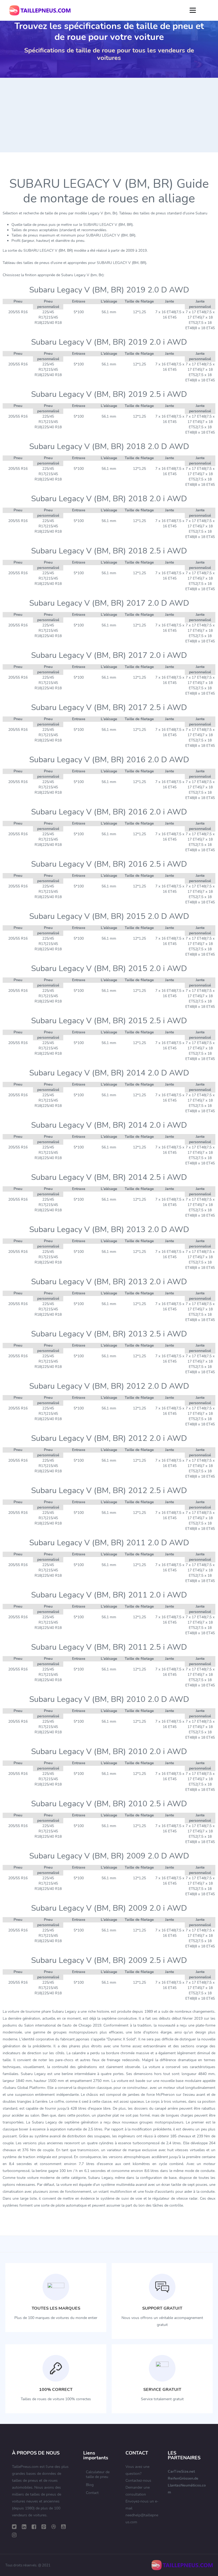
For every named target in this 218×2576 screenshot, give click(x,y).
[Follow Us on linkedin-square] (24, 2527)
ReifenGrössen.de (183, 2478)
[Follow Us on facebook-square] (34, 2527)
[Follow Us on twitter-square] (14, 2527)
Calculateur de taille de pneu (98, 2474)
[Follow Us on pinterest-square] (44, 2527)
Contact (92, 2493)
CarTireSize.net (181, 2471)
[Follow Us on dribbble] (54, 2527)
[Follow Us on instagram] (14, 2535)
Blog (90, 2485)
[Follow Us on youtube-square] (63, 2527)
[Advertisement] (109, 115)
